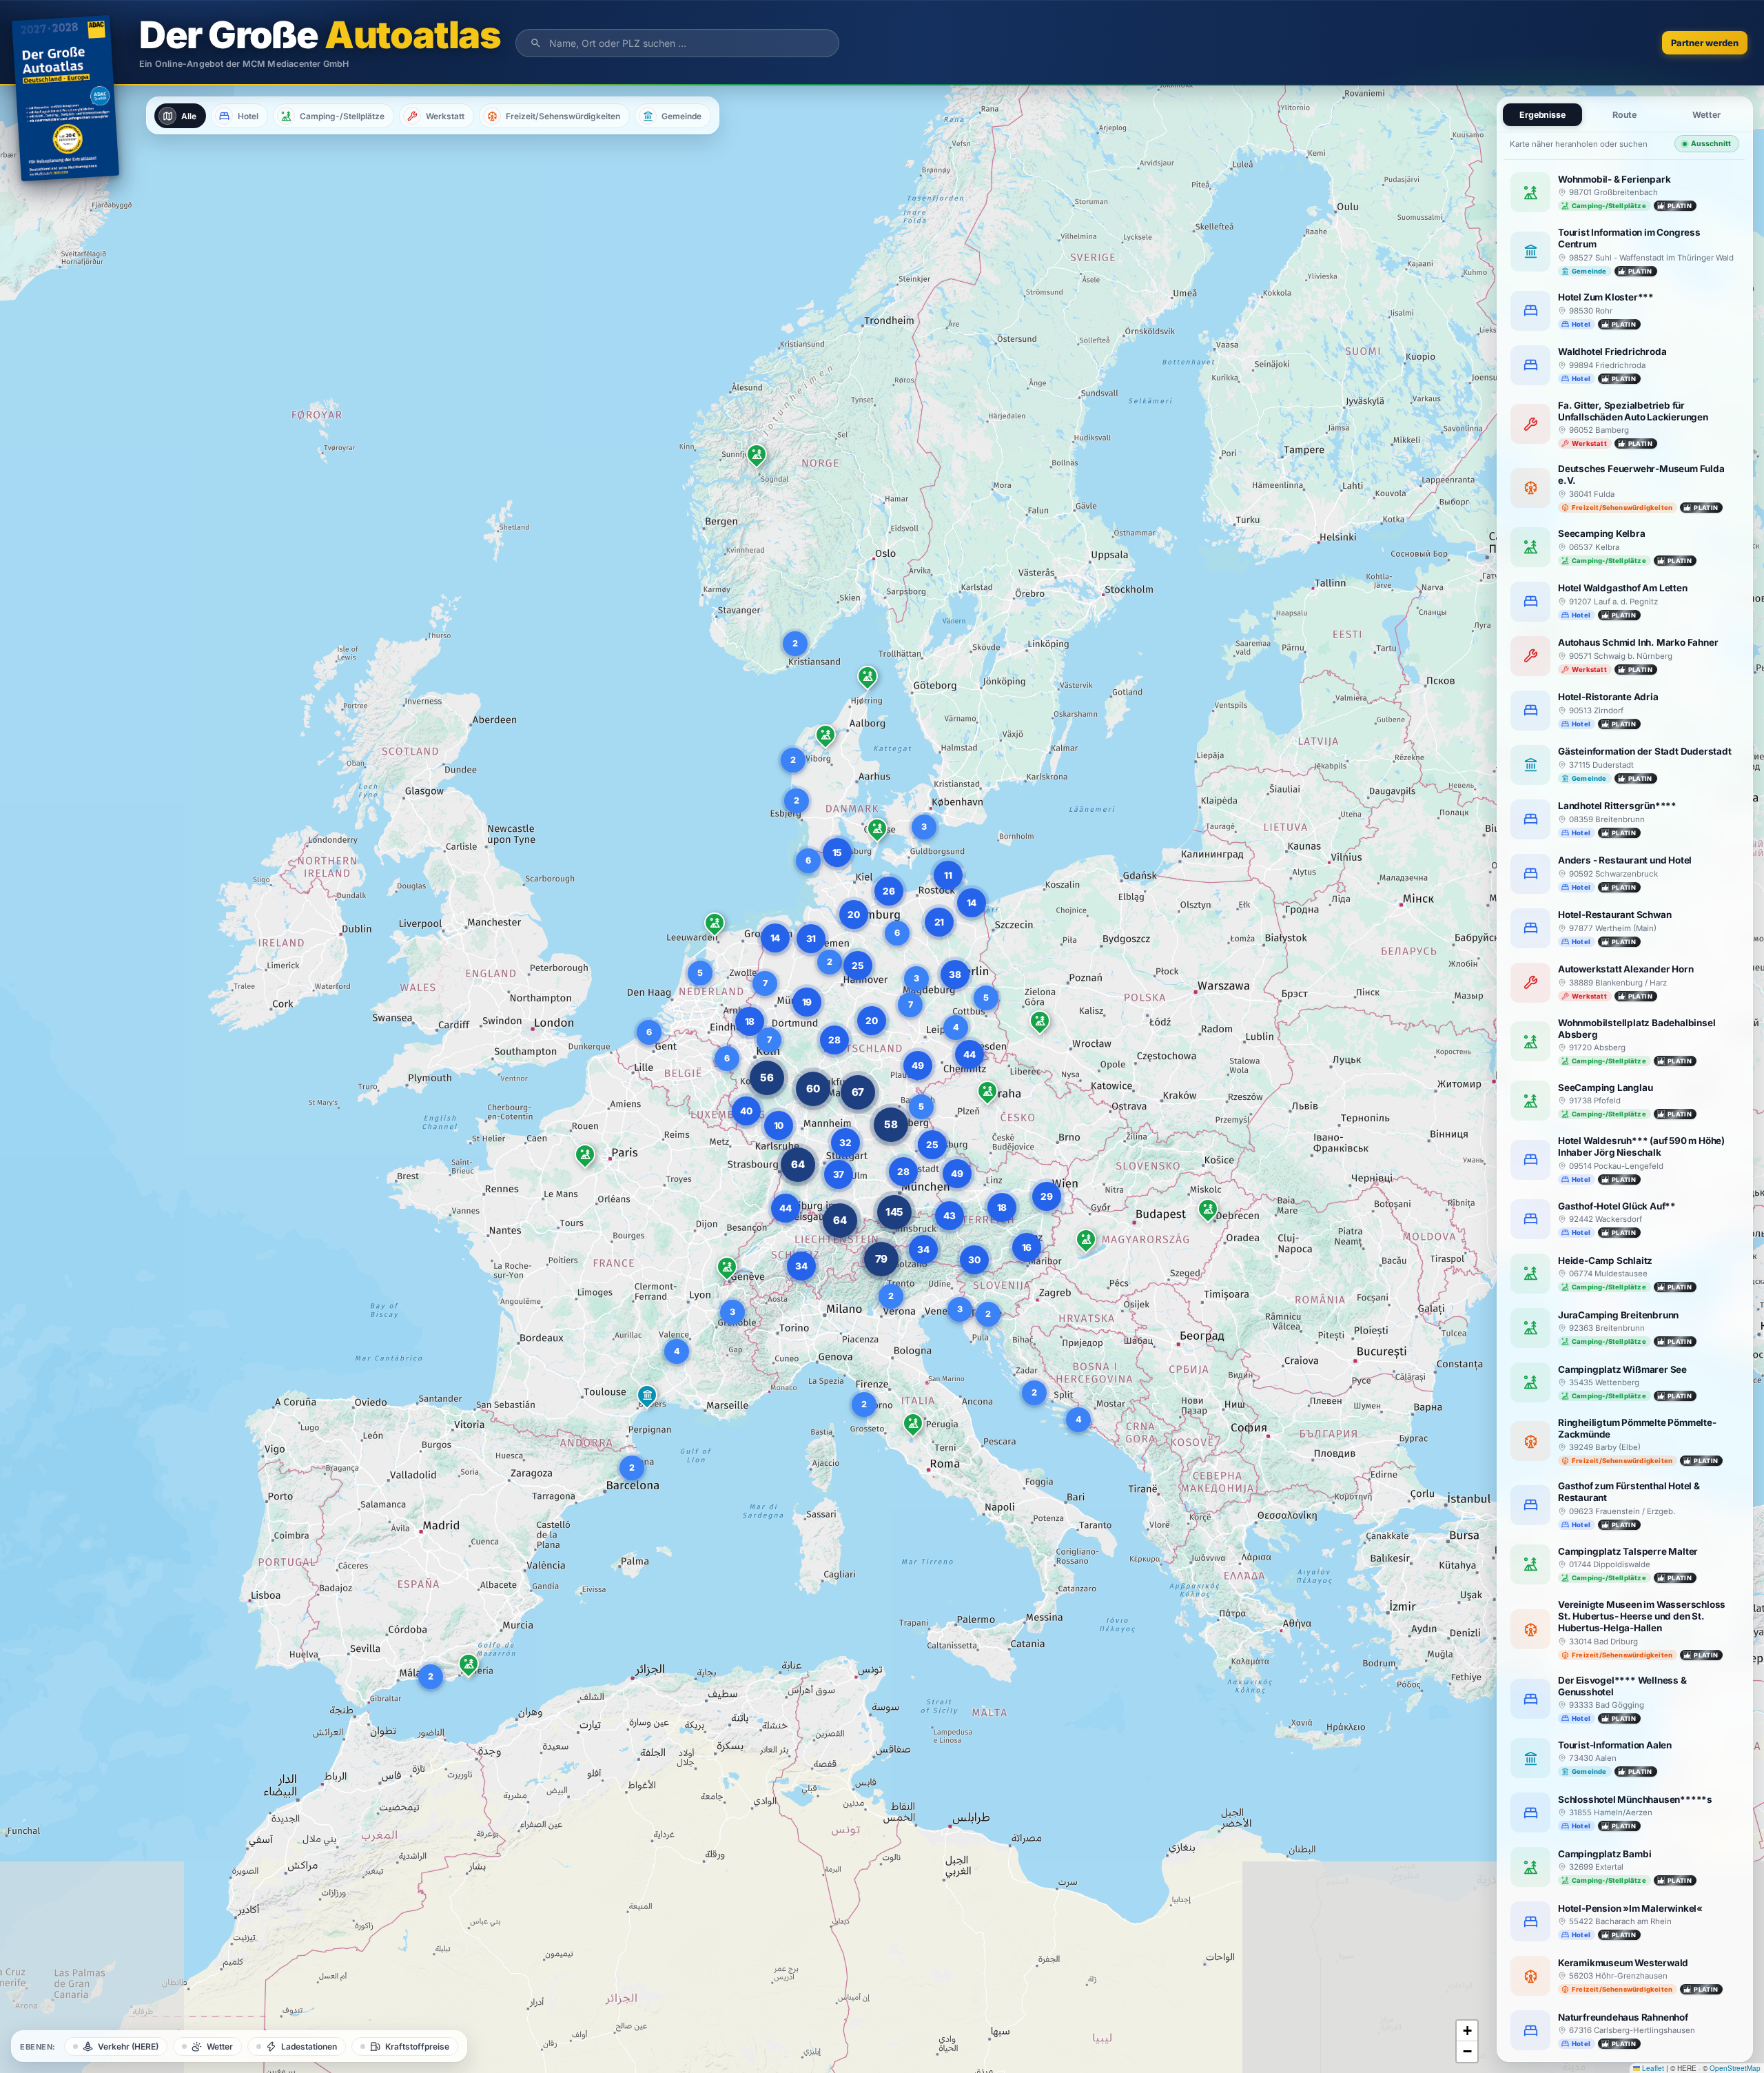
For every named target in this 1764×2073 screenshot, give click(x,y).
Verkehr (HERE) (128, 2046)
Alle (189, 116)
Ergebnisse (1542, 115)
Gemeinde (681, 116)
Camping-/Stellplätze (342, 116)
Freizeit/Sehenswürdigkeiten (563, 116)
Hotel (248, 116)
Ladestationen (309, 2046)
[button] (469, 1666)
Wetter (220, 2046)
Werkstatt (445, 116)
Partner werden (1705, 43)
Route (1625, 115)
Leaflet (1652, 2068)
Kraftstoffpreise (417, 2046)
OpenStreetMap (1735, 2068)
